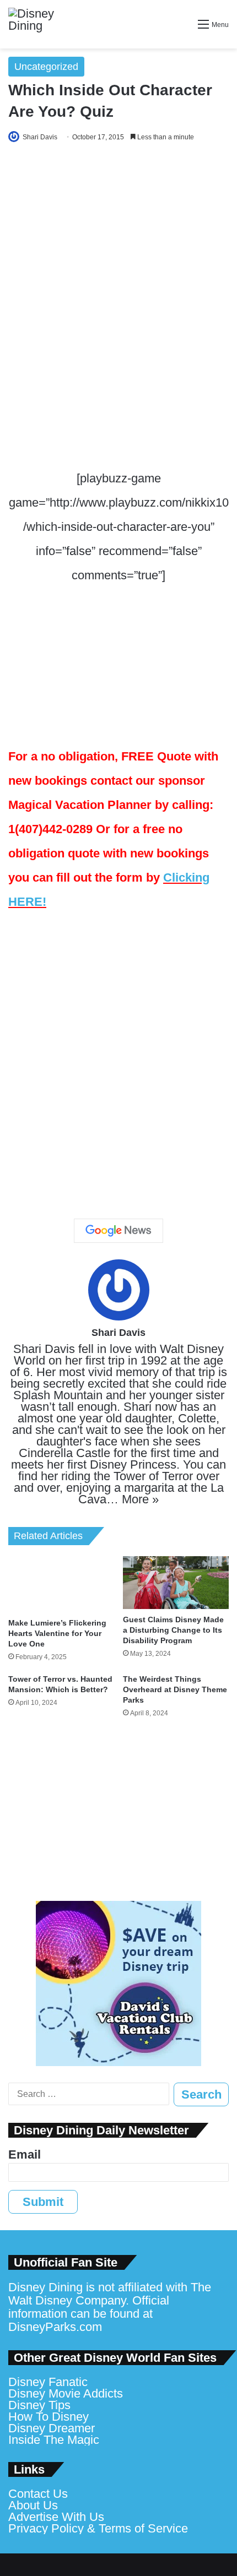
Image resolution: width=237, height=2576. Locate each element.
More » (140, 1499)
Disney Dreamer (52, 2428)
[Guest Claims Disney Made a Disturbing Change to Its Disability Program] (176, 1583)
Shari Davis (40, 137)
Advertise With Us (56, 2517)
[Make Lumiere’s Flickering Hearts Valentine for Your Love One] (61, 1584)
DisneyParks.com (55, 2327)
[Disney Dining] (41, 24)
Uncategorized (46, 67)
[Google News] (118, 1231)
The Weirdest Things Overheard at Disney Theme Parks (175, 1689)
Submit (43, 2202)
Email (25, 2154)
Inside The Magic (54, 2440)
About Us (33, 2505)
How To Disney (49, 2417)
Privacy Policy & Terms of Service (98, 2528)
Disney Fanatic (48, 2382)
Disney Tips (39, 2405)
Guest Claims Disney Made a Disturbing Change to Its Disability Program (173, 1630)
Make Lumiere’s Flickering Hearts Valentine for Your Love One (57, 1633)
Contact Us (38, 2494)
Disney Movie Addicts (66, 2393)
